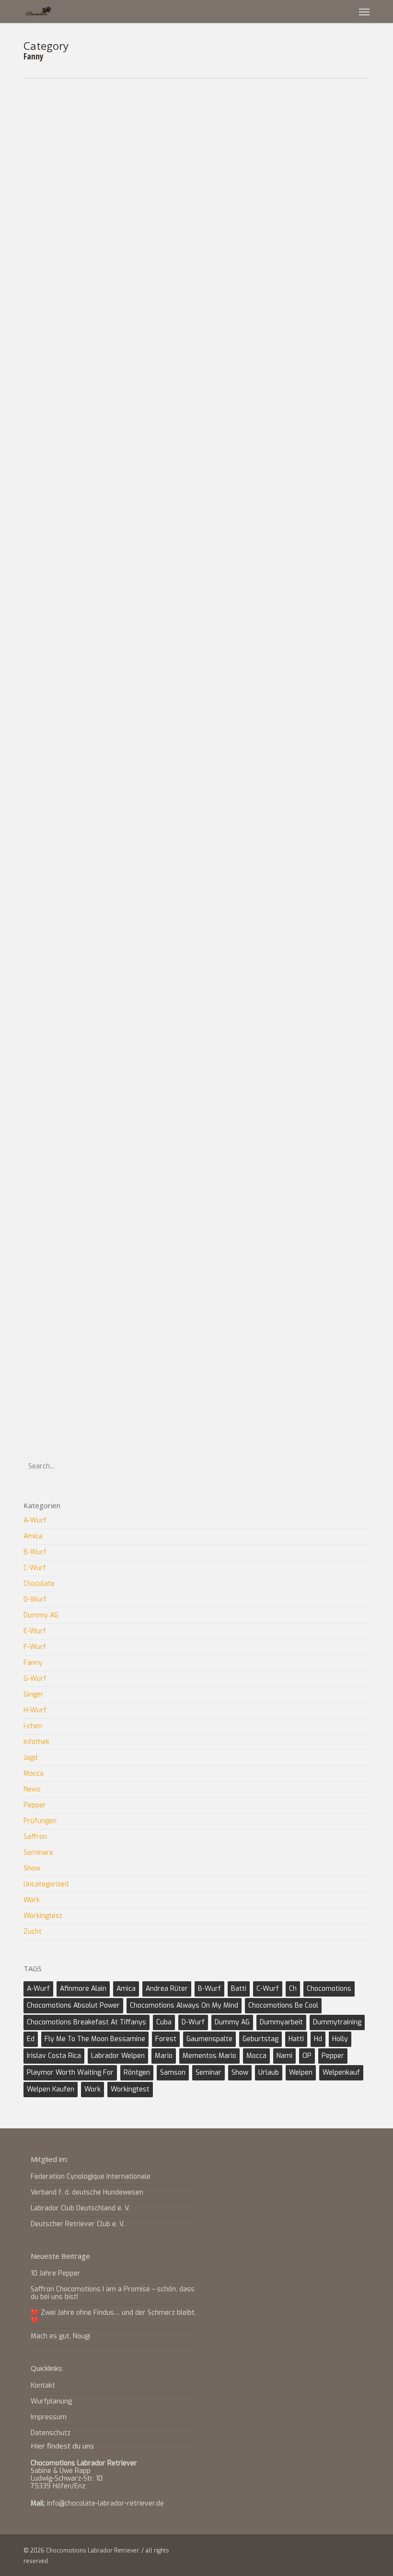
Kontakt (43, 2386)
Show (32, 1868)
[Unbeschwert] (81, 827)
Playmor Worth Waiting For (70, 2073)
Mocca (277, 401)
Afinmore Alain (83, 1989)
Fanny (250, 124)
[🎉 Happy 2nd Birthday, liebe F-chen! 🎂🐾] (81, 695)
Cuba (164, 2022)
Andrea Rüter (167, 1989)
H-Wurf (281, 1072)
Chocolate (39, 1584)
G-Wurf (224, 1072)
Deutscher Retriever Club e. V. (78, 2224)
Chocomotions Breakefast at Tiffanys (87, 2022)
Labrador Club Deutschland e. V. (80, 2208)
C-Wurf (196, 124)
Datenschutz (51, 2433)
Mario (164, 2056)
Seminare (38, 1853)
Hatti (296, 2039)
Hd (318, 2039)
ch (293, 1989)
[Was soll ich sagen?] (81, 1380)
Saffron (35, 1837)
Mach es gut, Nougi (60, 2336)
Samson (173, 2073)
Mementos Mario (209, 2056)
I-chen (33, 1726)
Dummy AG (41, 1615)
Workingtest (43, 1916)
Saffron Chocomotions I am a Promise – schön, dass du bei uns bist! (113, 2293)
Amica (169, 124)
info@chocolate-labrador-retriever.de (105, 2503)
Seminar (208, 2073)
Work (168, 1085)
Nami (284, 2056)
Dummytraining (337, 2022)
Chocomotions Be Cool (283, 2005)
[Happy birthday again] (81, 300)
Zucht (168, 137)
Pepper (334, 928)
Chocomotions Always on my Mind (184, 2005)
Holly (340, 2039)
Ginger (251, 928)
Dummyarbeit (281, 2022)
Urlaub (269, 2073)
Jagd (30, 1758)
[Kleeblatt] (81, 965)
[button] (364, 12)
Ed (31, 2039)
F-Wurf (224, 124)
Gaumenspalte (209, 2039)
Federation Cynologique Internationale (91, 2177)
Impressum (49, 2417)
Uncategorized (315, 124)
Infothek (36, 1742)
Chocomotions (208, 190)
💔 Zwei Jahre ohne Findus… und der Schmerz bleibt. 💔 (113, 2316)
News (276, 124)
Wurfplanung (51, 2401)
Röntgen (137, 2073)
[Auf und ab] (81, 1110)
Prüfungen (40, 1821)
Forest (166, 2039)
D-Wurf (35, 1600)
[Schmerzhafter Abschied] (81, 1248)
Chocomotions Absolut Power (73, 2005)
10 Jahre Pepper (56, 2273)
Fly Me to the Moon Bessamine (95, 2039)
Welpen (301, 2073)
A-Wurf (170, 401)
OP (307, 2056)
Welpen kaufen (51, 2089)
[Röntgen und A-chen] (81, 432)
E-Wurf (170, 1072)
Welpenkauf (341, 2073)
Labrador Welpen (118, 2056)
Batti (239, 1989)
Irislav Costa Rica (54, 2056)
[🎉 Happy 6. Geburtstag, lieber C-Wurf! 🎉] (81, 564)
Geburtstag (260, 2039)
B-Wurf (35, 1552)
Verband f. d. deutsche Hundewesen (87, 2192)
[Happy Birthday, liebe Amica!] (81, 162)
